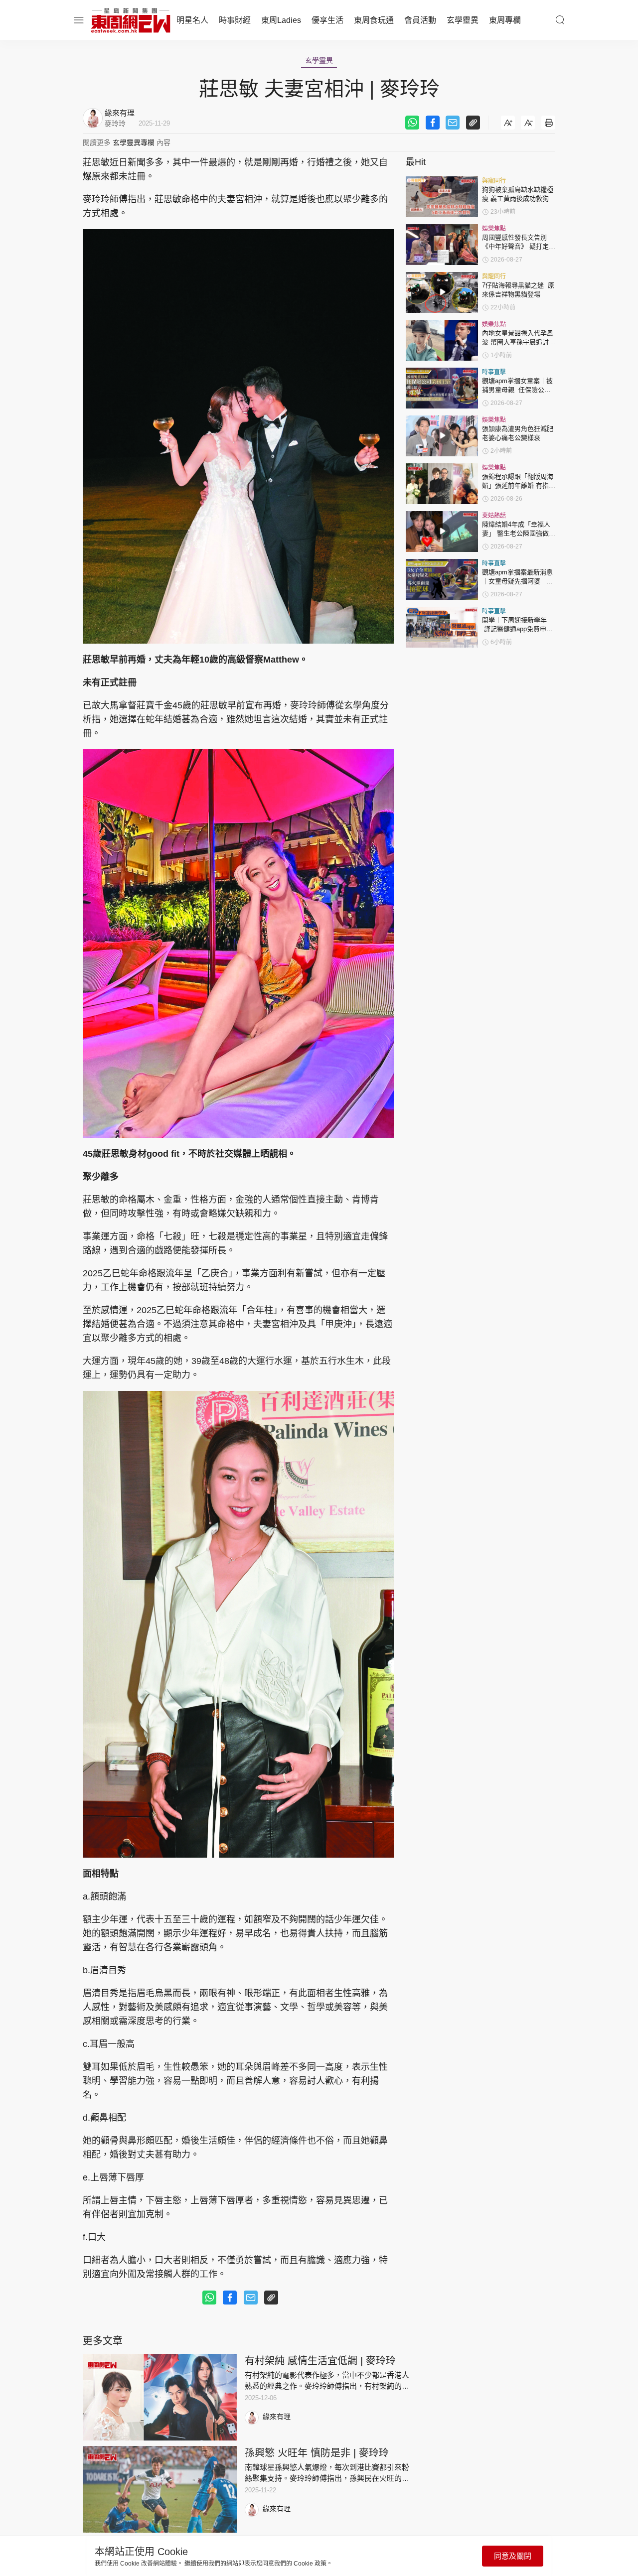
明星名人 (192, 20)
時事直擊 (494, 372)
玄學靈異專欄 (134, 142)
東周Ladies (281, 20)
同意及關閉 (513, 2556)
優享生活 (327, 20)
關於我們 (86, 2567)
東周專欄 (505, 20)
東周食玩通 (374, 20)
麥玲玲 (115, 124)
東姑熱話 (494, 516)
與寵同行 (494, 181)
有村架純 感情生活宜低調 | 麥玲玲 (320, 2361)
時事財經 (235, 20)
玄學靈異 (463, 20)
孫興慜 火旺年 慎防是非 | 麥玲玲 (317, 2453)
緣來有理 (277, 2417)
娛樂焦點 (494, 229)
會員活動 (420, 20)
